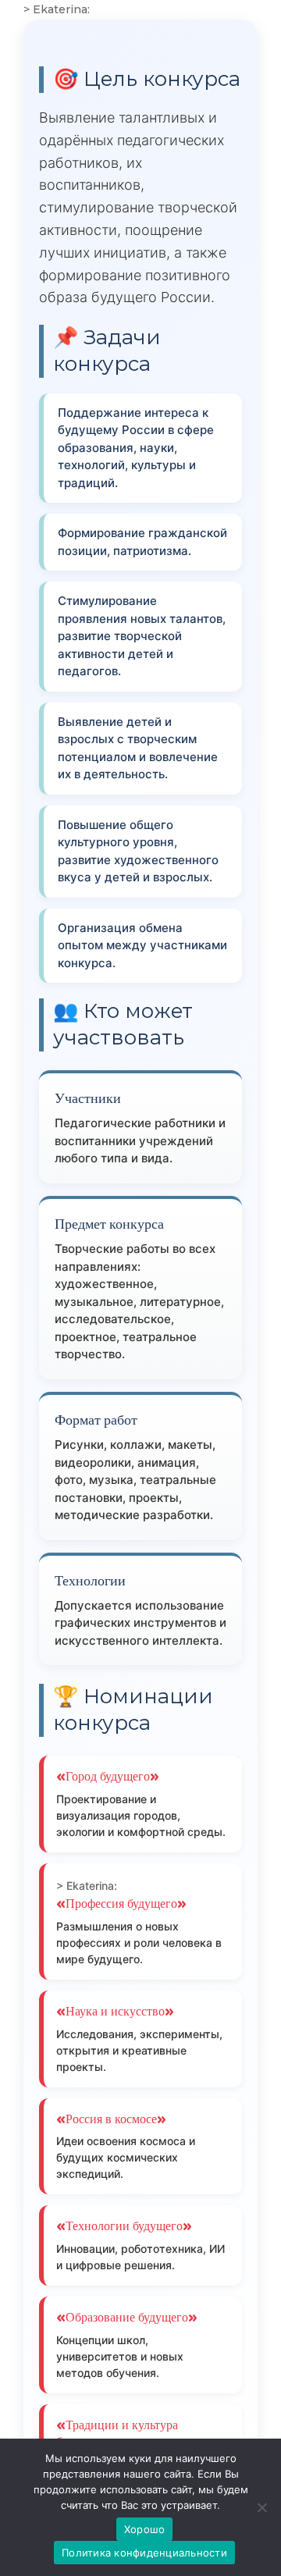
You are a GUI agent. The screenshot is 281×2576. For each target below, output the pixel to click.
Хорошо (145, 2529)
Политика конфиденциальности (144, 2553)
